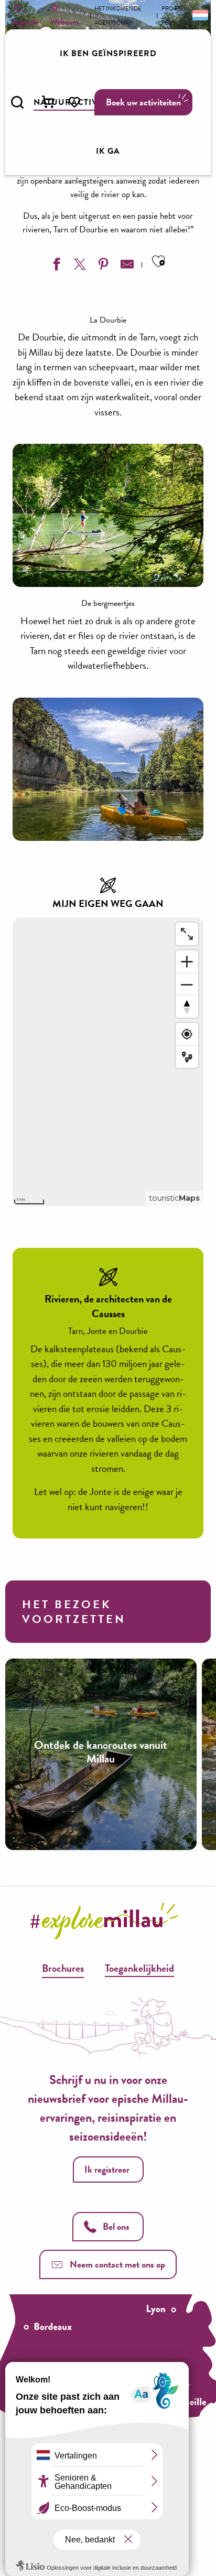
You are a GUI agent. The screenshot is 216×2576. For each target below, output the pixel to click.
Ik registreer (107, 2169)
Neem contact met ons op (117, 2264)
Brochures (63, 1968)
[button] (17, 102)
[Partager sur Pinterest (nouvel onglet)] (102, 266)
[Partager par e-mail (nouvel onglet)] (126, 266)
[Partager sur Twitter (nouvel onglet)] (79, 266)
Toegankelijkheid (139, 1968)
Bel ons (116, 2226)
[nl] (199, 15)
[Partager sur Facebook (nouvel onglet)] (55, 266)
